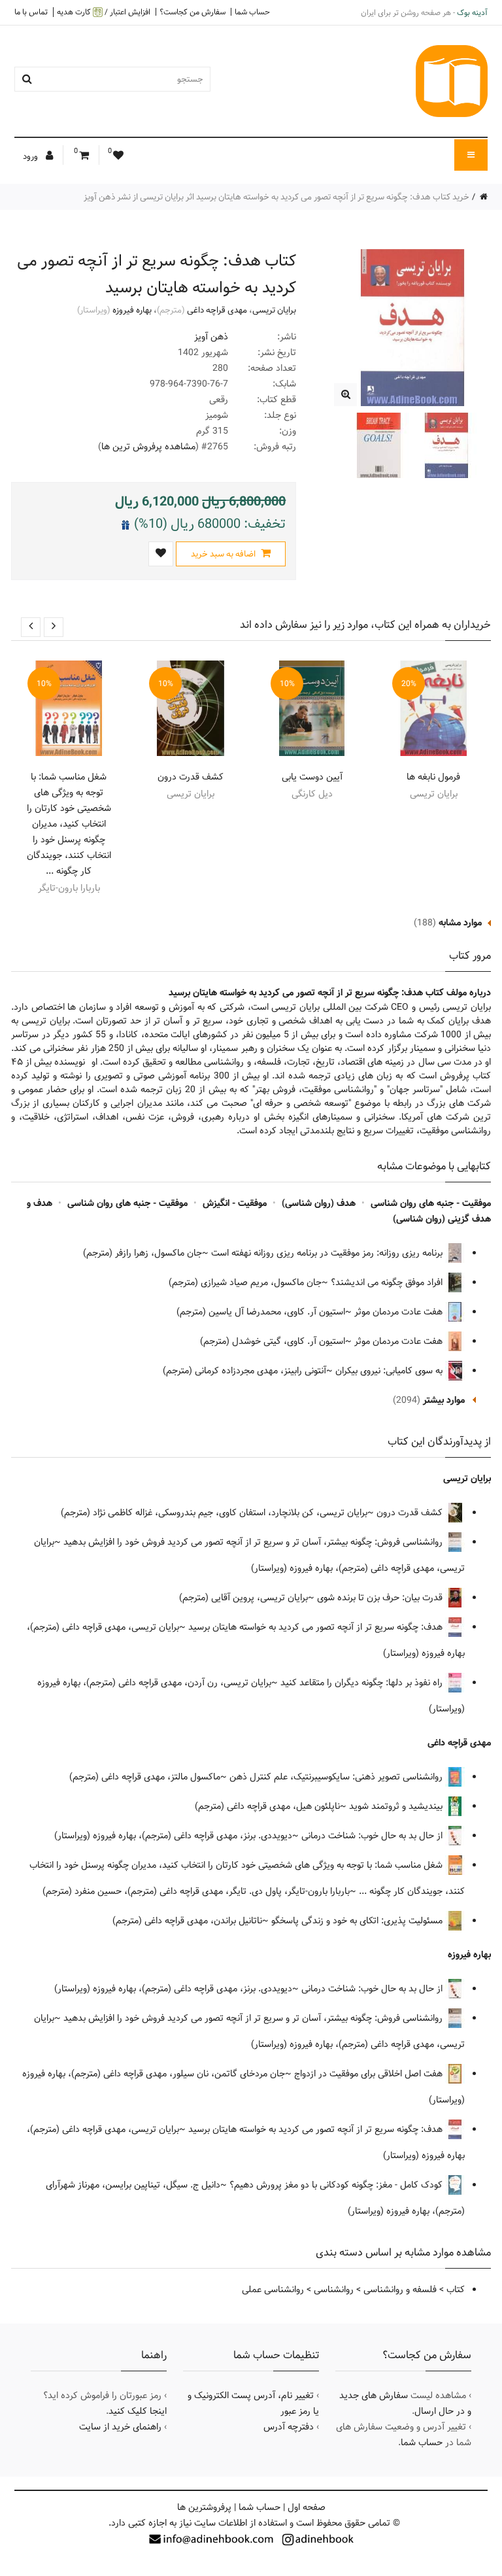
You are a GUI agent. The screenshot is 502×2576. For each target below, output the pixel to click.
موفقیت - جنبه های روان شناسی (431, 1203)
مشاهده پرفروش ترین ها (148, 447)
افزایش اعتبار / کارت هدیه (104, 12)
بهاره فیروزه (132, 310)
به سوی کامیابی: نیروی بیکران (390, 1371)
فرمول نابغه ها (433, 777)
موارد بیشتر (444, 1400)
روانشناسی (334, 2290)
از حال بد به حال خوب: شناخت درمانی (373, 1836)
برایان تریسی (274, 310)
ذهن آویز (211, 337)
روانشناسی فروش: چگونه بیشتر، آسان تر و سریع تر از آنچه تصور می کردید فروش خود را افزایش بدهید (254, 1542)
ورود (31, 156)
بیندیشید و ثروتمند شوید (397, 1806)
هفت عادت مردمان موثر (400, 1312)
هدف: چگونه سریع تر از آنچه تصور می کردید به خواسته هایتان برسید (317, 1627)
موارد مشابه (460, 923)
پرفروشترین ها (204, 2507)
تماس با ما (31, 12)
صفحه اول (307, 2507)
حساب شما (252, 12)
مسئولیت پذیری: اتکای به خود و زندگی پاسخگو (358, 1921)
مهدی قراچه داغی (217, 310)
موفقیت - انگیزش (235, 1203)
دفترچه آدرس (289, 2427)
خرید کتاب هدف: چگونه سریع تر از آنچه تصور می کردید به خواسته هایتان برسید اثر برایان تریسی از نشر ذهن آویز (276, 197)
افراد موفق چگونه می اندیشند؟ (388, 1282)
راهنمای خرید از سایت (120, 2427)
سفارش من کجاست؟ (192, 12)
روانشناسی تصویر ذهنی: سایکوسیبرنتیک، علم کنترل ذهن (337, 1777)
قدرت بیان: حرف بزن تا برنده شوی (381, 1598)
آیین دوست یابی (312, 777)
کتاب (456, 2290)
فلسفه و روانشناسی (400, 2290)
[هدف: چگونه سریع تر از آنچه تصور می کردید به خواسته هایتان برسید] (345, 395)
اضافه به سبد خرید (224, 554)
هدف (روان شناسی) (319, 1203)
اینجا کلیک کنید (138, 2411)
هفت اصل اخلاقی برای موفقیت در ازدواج (370, 2074)
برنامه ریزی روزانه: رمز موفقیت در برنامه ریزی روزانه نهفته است (328, 1253)
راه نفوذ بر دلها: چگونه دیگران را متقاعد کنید (363, 1683)
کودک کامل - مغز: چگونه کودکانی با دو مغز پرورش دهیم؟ (337, 2185)
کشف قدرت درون (191, 777)
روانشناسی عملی (273, 2290)
